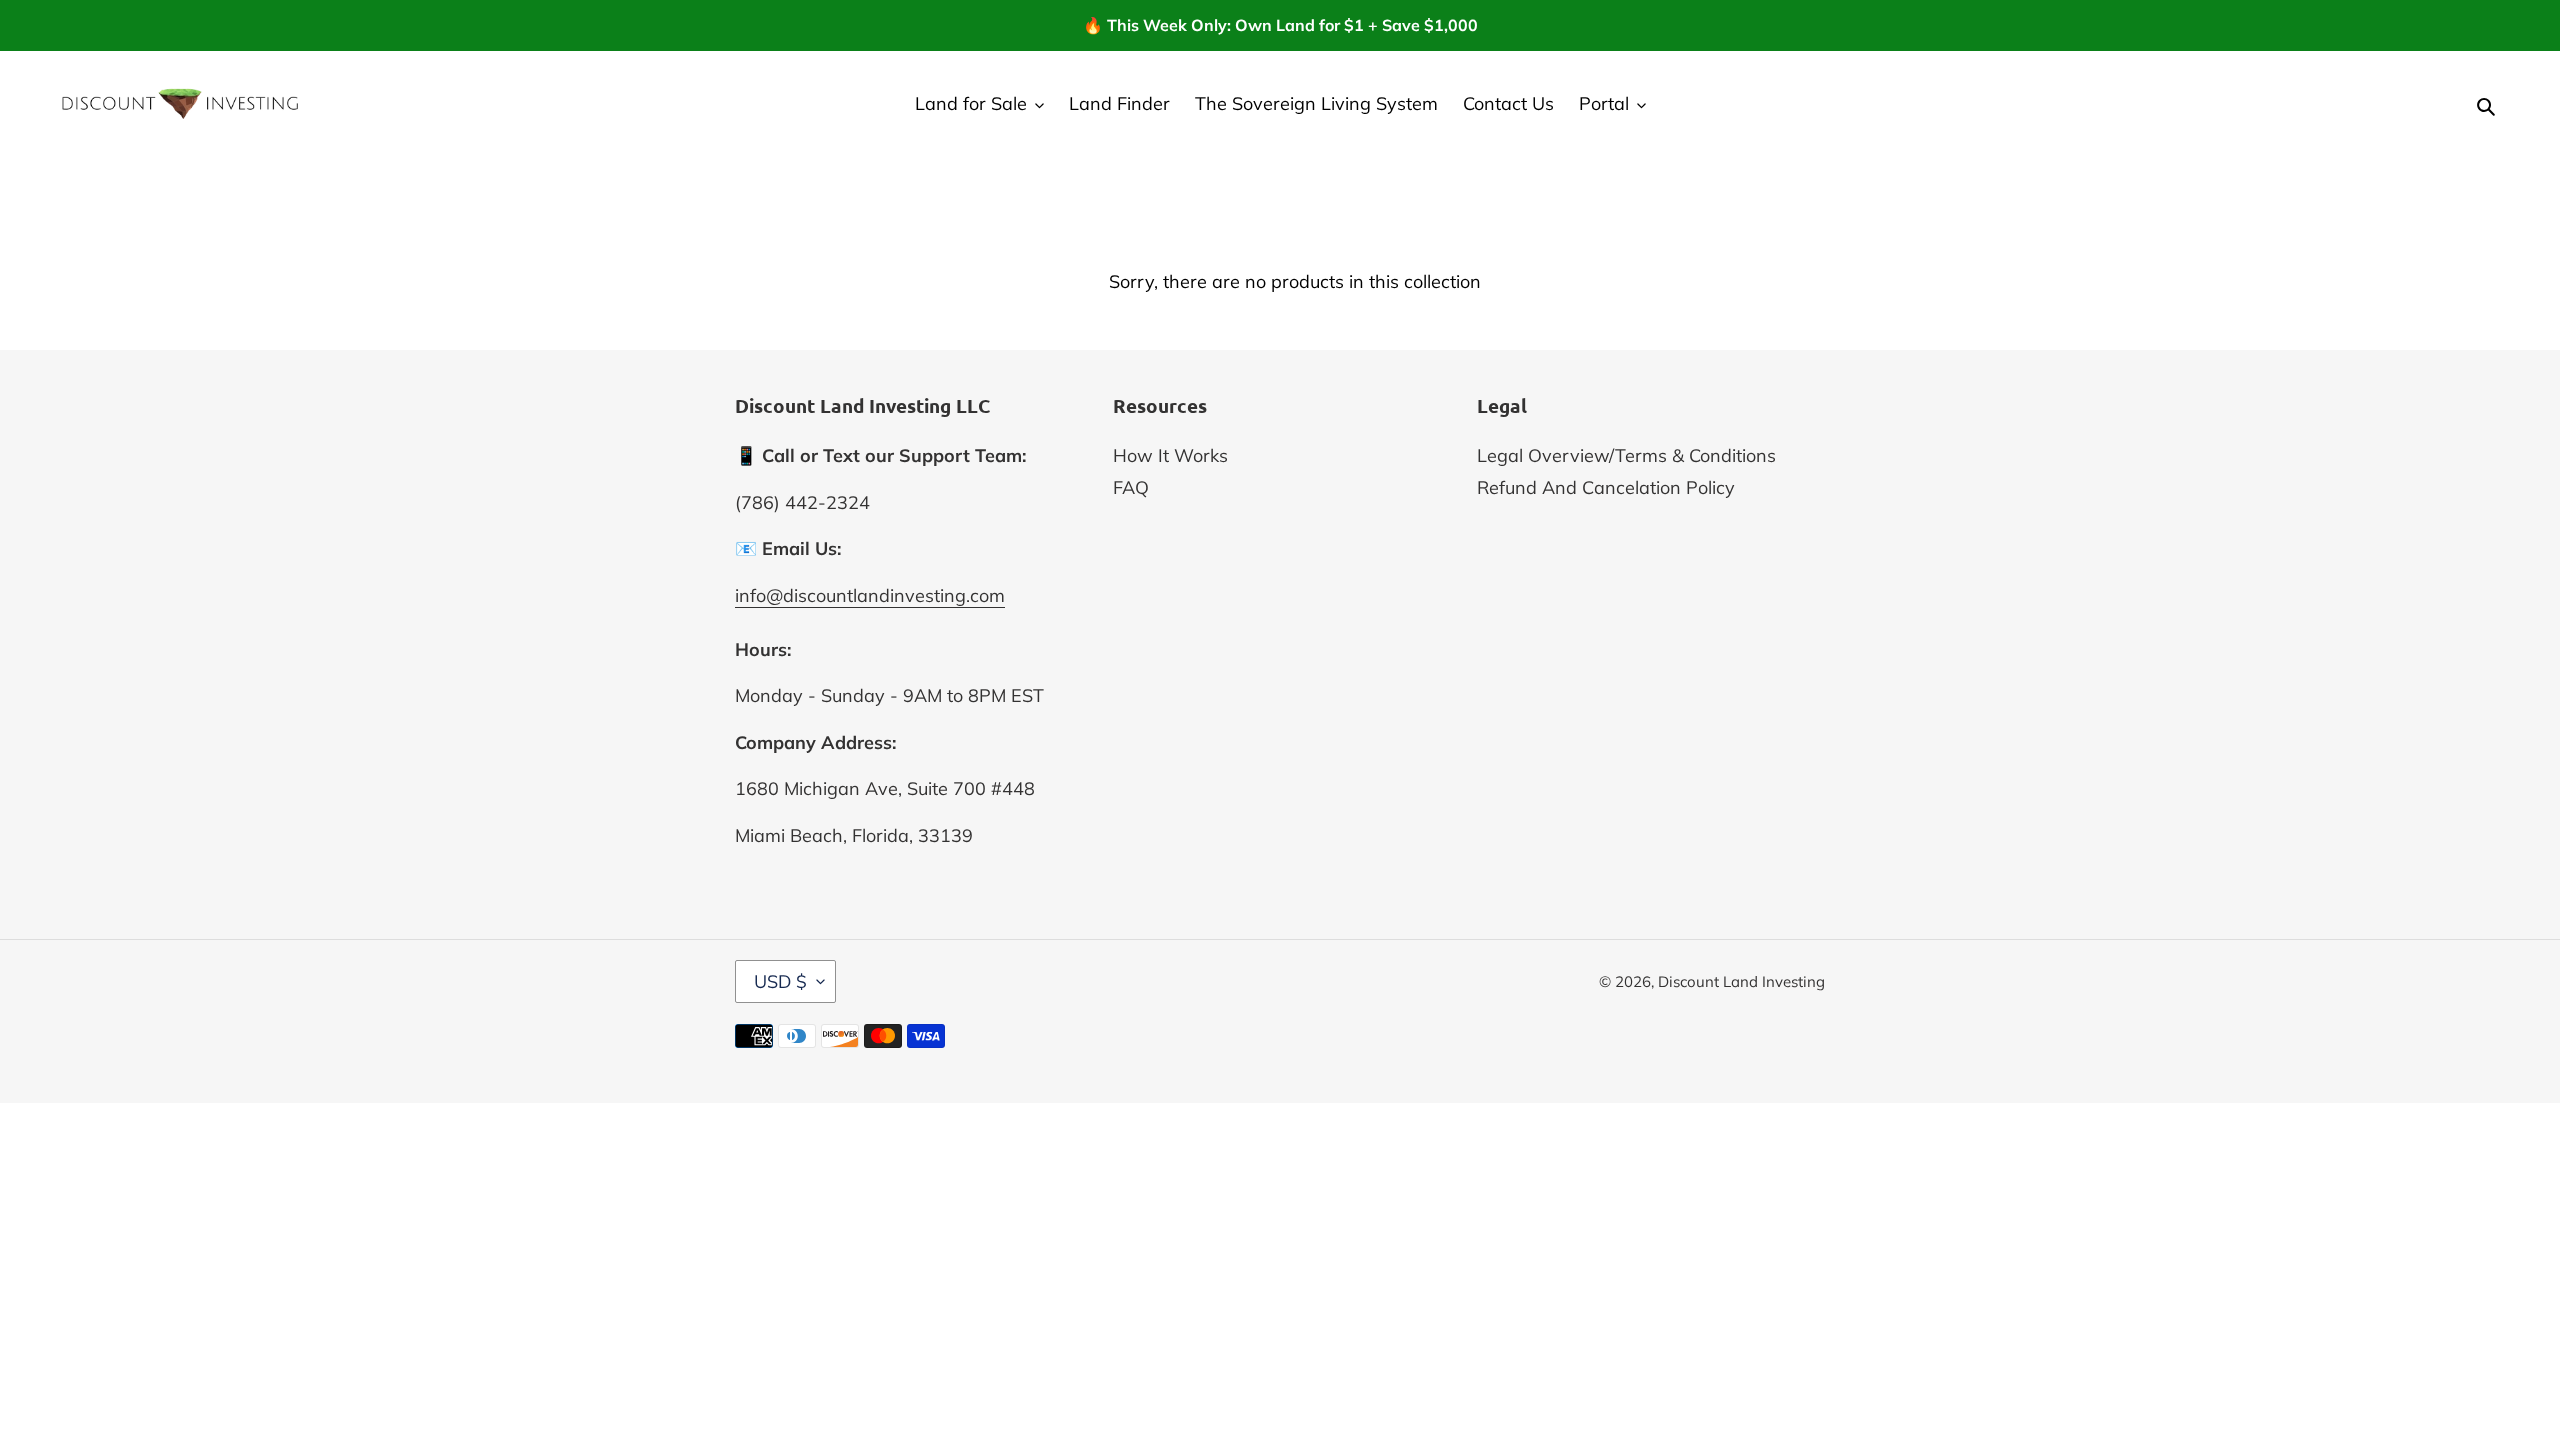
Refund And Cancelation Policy (1606, 487)
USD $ (780, 981)
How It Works (1170, 455)
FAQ (1131, 487)
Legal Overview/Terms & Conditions (1626, 455)
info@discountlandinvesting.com (870, 595)
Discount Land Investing (1741, 981)
